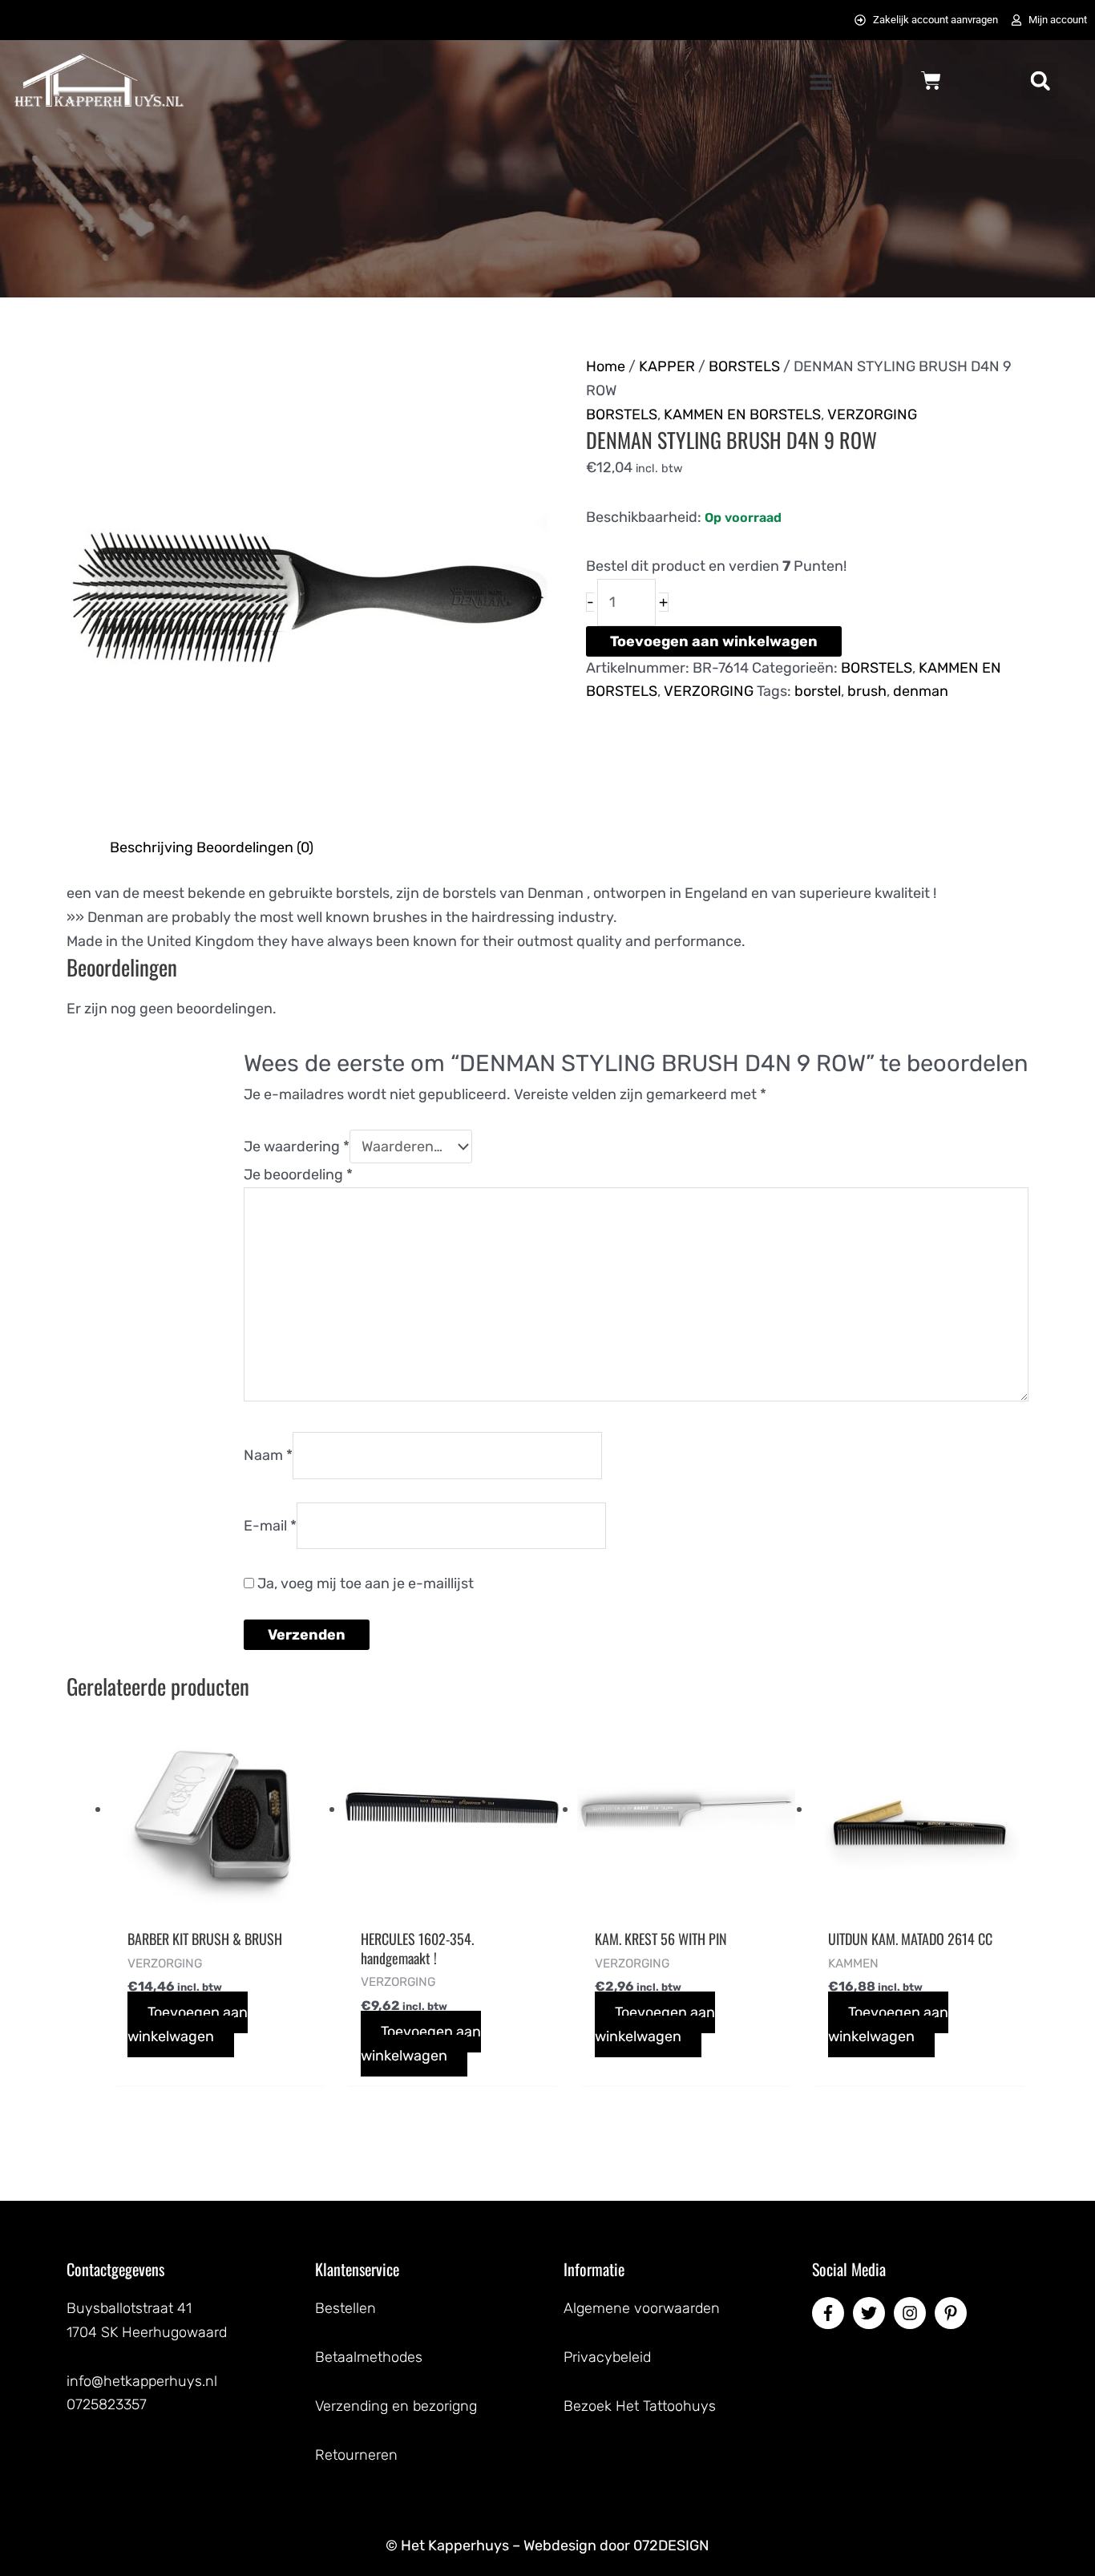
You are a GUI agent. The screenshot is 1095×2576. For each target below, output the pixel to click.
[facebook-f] (830, 2313)
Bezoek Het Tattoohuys (640, 2406)
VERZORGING (872, 415)
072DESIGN (671, 2546)
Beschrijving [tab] (152, 847)
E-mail (270, 1525)
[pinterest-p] (953, 2313)
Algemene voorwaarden (642, 2308)
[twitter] (871, 2313)
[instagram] (912, 2313)
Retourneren (356, 2455)
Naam (268, 1455)
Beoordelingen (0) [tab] (255, 847)
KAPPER (667, 366)
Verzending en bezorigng (396, 2406)
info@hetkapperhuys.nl (142, 2381)
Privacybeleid (607, 2357)
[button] (821, 82)
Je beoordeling (298, 1175)
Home (606, 366)
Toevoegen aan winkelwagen (714, 641)
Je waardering (297, 1146)
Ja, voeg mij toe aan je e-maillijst (364, 1583)
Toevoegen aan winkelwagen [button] (188, 2024)
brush (867, 691)
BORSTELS (744, 366)
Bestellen (345, 2308)
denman (921, 691)
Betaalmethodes (369, 2357)
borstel (818, 691)
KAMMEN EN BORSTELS (742, 415)
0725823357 (107, 2404)
